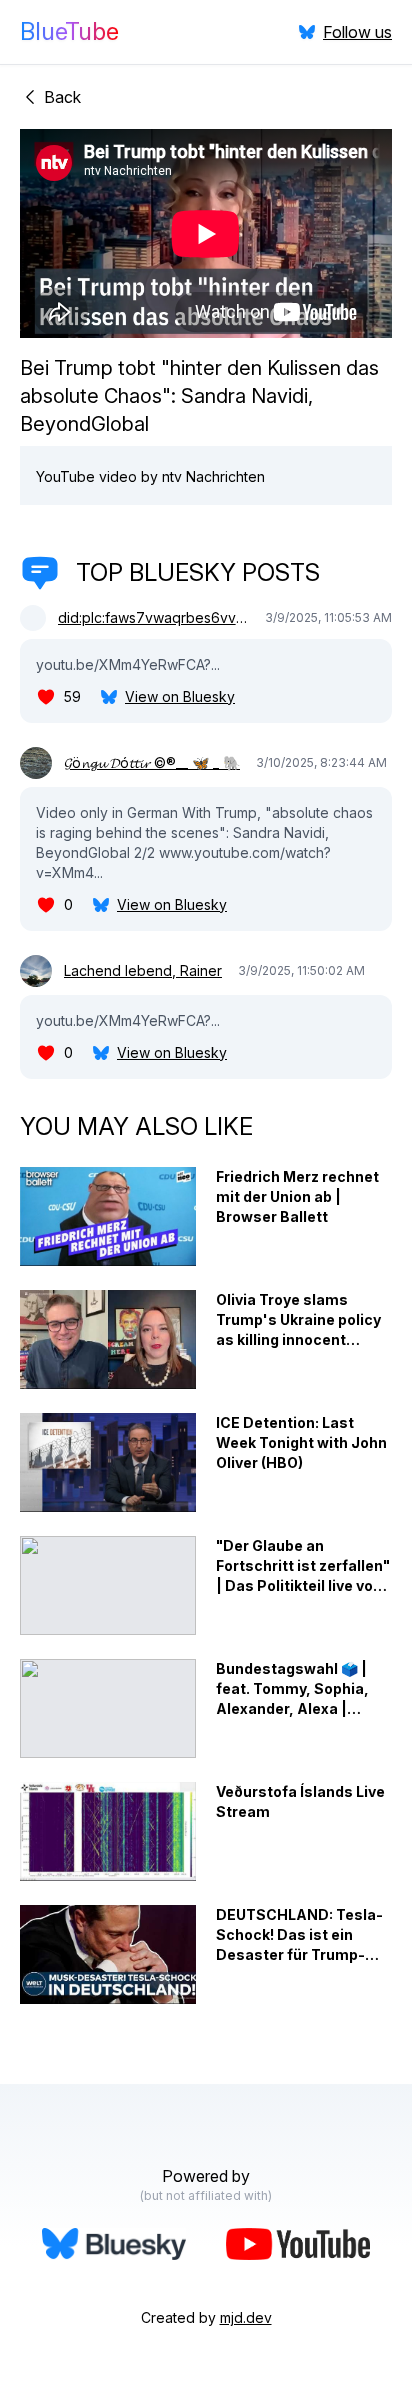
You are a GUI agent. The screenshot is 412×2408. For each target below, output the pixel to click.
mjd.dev (246, 2317)
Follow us (357, 32)
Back (62, 97)
